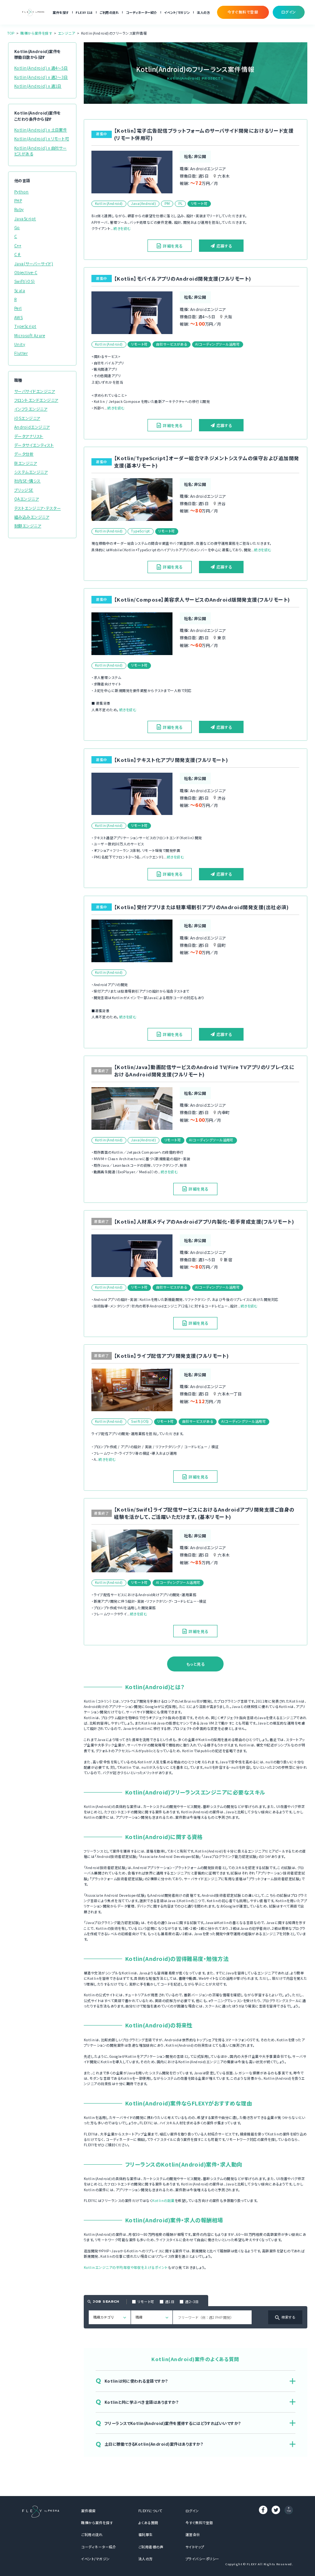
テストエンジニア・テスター (37, 508)
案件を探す (61, 12)
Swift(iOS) (25, 281)
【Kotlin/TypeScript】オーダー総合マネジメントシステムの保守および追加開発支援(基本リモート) (207, 462)
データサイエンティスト (34, 445)
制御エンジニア (28, 526)
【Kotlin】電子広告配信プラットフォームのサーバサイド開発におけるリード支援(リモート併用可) (204, 134)
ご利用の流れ (109, 12)
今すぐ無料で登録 (199, 2523)
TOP (11, 33)
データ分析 (24, 454)
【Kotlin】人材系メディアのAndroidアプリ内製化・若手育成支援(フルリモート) (204, 1221)
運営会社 (193, 2535)
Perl (18, 308)
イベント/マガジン (177, 12)
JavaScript (25, 219)
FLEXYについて (150, 2511)
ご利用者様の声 (151, 2547)
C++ (18, 245)
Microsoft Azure (30, 335)
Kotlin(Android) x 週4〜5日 (41, 68)
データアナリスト (29, 436)
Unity (20, 344)
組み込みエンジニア (32, 517)
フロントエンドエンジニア (36, 400)
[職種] (152, 2317)
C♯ (18, 254)
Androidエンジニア (32, 427)
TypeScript (25, 326)
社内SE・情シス (27, 481)
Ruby (19, 209)
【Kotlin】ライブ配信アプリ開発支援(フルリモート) (171, 1356)
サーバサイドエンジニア (35, 391)
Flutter (21, 353)
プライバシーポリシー (202, 2559)
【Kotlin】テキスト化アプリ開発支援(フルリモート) (171, 760)
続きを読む (122, 229)
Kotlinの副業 (163, 2201)
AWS (18, 317)
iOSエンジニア (27, 418)
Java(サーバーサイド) (34, 264)
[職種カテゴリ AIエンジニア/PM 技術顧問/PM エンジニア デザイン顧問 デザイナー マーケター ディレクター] (110, 2317)
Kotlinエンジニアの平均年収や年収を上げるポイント (126, 2268)
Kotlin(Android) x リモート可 (42, 139)
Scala (20, 290)
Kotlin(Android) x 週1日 (38, 86)
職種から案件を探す (36, 33)
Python (22, 192)
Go (17, 227)
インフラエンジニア (31, 409)
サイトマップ (195, 2547)
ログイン (192, 2511)
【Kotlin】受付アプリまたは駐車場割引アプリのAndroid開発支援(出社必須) (201, 907)
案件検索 (88, 2511)
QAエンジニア (27, 499)
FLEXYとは (84, 12)
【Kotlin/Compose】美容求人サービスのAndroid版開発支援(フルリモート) (202, 600)
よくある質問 (148, 2523)
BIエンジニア (26, 463)
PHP (18, 200)
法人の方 (203, 12)
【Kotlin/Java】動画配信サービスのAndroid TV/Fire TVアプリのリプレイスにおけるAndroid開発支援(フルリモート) (204, 1071)
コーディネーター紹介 (142, 12)
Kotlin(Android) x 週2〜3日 (41, 77)
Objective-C (26, 272)
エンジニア (66, 33)
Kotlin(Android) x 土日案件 (41, 130)
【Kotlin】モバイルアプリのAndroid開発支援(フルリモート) (183, 279)
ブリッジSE (24, 490)
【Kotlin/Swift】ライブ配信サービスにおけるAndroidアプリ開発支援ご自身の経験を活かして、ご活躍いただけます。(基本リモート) (204, 1513)
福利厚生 (146, 2535)
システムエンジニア (31, 472)
